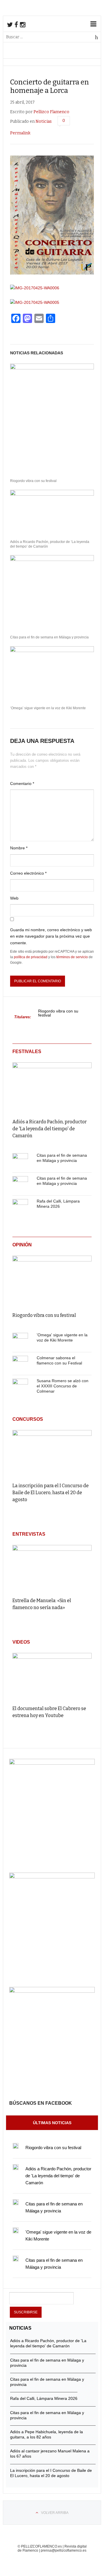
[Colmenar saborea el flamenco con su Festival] (20, 1364)
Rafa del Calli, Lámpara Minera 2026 (44, 2398)
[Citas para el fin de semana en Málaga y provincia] (20, 1161)
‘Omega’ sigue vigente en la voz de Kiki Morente (48, 708)
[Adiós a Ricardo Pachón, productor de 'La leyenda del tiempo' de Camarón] (52, 1086)
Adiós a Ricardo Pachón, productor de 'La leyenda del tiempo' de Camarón (50, 1129)
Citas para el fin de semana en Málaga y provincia (49, 637)
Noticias (44, 121)
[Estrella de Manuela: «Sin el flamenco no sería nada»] (52, 1568)
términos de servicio (72, 957)
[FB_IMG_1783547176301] (52, 1991)
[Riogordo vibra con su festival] (52, 1280)
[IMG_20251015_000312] (52, 1763)
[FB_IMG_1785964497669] (52, 1877)
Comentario (22, 784)
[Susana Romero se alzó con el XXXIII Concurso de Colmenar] (20, 1387)
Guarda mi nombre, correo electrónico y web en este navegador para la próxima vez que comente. (51, 936)
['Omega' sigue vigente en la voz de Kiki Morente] (20, 1341)
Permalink (20, 133)
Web (14, 898)
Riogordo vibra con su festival (33, 481)
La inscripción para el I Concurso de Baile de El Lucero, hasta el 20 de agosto (51, 1493)
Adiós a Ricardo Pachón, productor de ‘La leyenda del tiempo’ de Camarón (50, 544)
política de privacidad (31, 957)
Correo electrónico (28, 873)
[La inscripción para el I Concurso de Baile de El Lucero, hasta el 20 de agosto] (52, 1454)
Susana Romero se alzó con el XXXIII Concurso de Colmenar (63, 1386)
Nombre (19, 848)
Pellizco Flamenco (51, 112)
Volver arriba (55, 2513)
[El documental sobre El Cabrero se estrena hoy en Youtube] (52, 1676)
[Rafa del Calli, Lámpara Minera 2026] (20, 1207)
